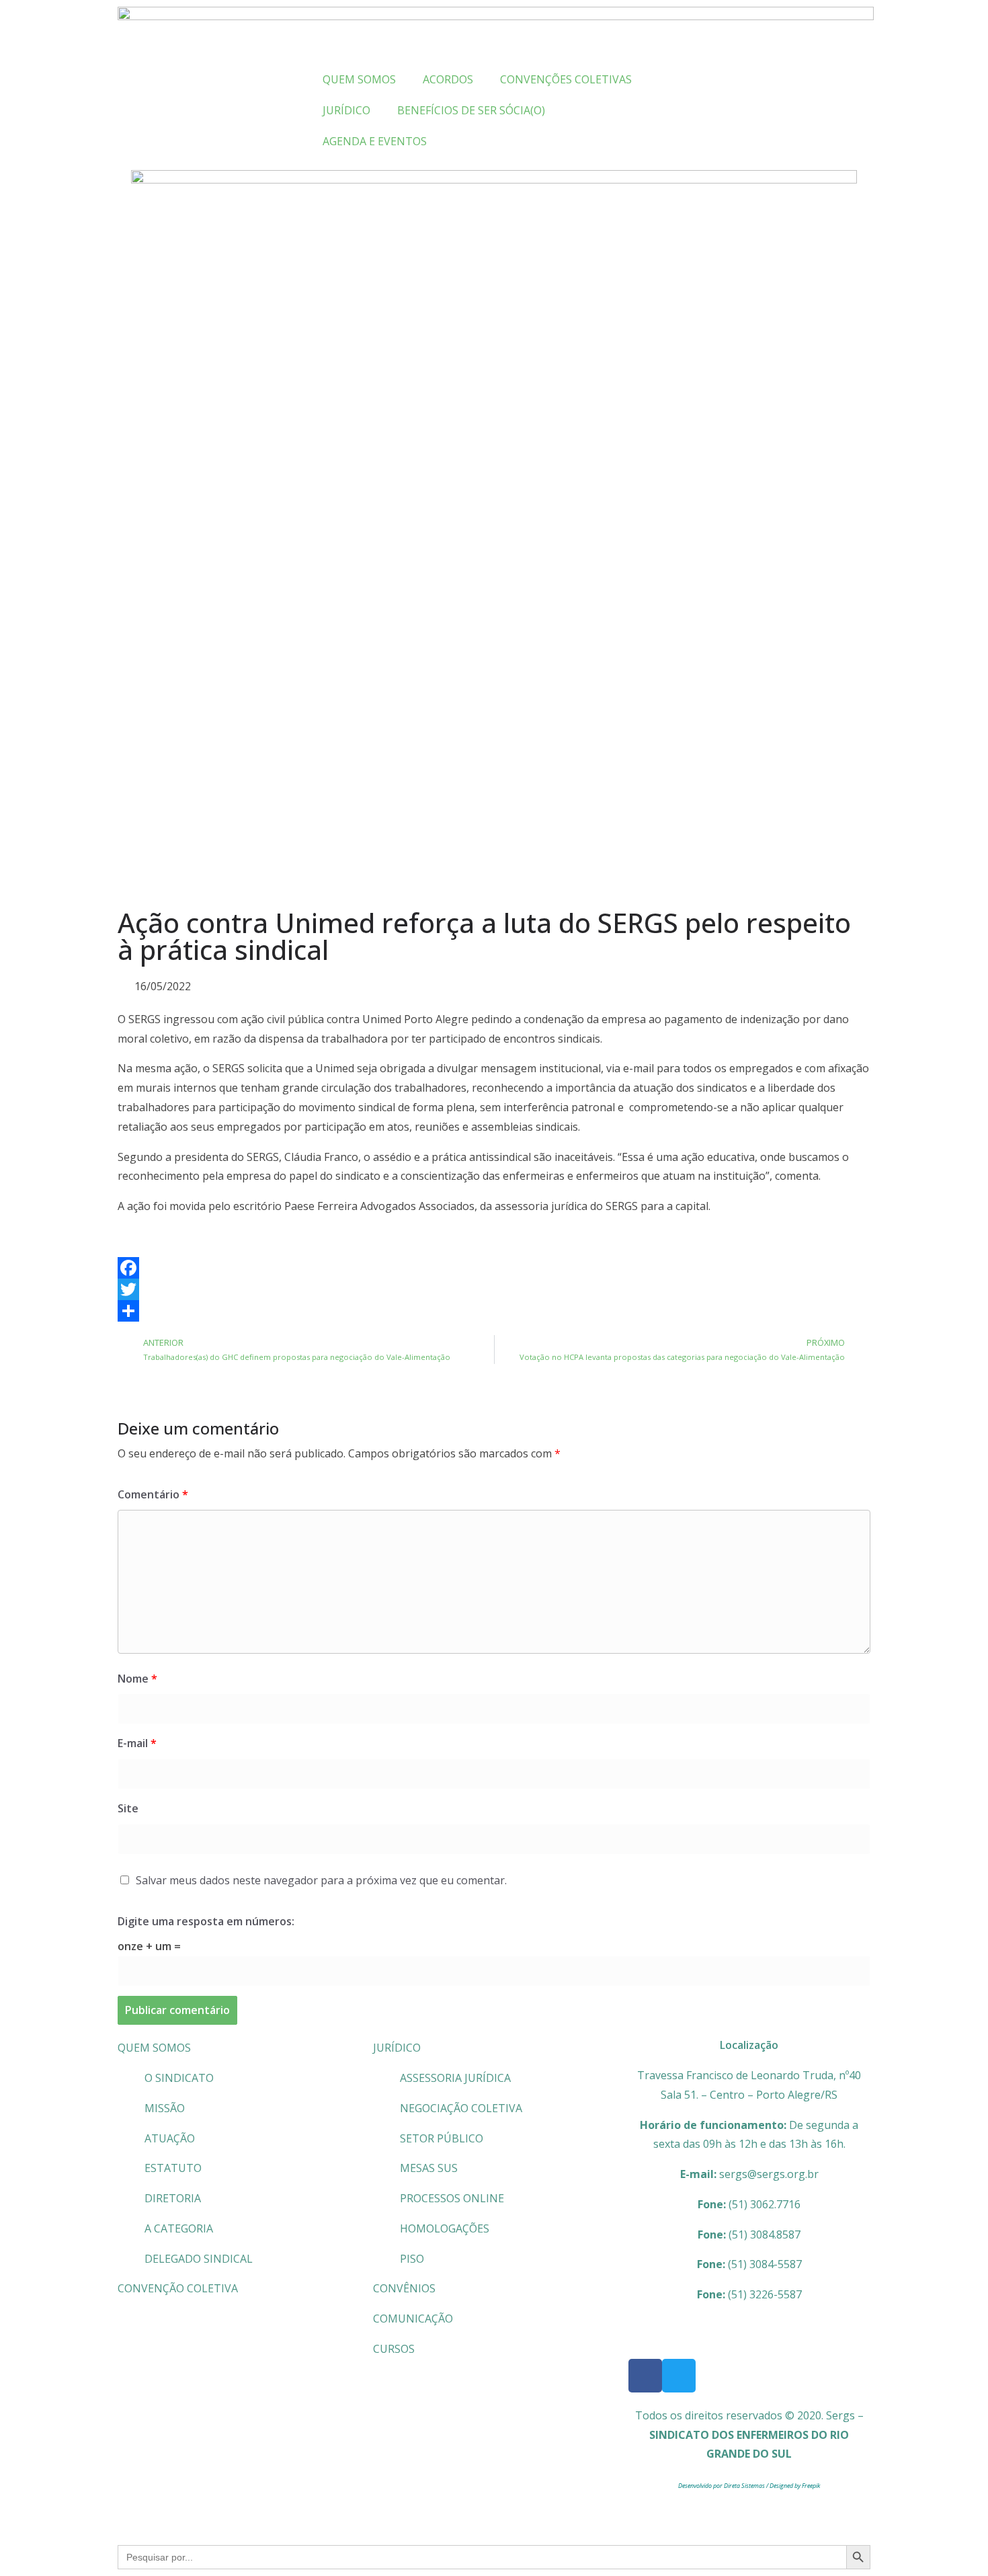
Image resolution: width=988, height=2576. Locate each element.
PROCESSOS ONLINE (452, 2198)
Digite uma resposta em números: (206, 1921)
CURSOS (394, 2349)
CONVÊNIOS (404, 2288)
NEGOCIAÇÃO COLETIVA (461, 2108)
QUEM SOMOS (154, 2048)
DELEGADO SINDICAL (199, 2259)
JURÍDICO (397, 2048)
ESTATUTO (173, 2168)
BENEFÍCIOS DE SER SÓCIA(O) (471, 110)
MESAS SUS (429, 2168)
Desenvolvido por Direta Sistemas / (724, 2486)
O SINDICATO (179, 2078)
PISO (412, 2259)
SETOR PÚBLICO (442, 2138)
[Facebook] (494, 1268)
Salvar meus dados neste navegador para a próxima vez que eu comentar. (321, 1880)
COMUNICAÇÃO (413, 2319)
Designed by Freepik (795, 2486)
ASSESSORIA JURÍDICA (455, 2078)
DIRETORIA (173, 2198)
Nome (137, 1679)
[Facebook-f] (645, 2376)
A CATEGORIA (179, 2228)
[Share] (494, 1311)
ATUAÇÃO (170, 2138)
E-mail (137, 1743)
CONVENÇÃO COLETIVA (178, 2288)
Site (128, 1808)
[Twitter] (494, 1289)
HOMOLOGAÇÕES (445, 2228)
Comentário (153, 1494)
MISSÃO (165, 2108)
